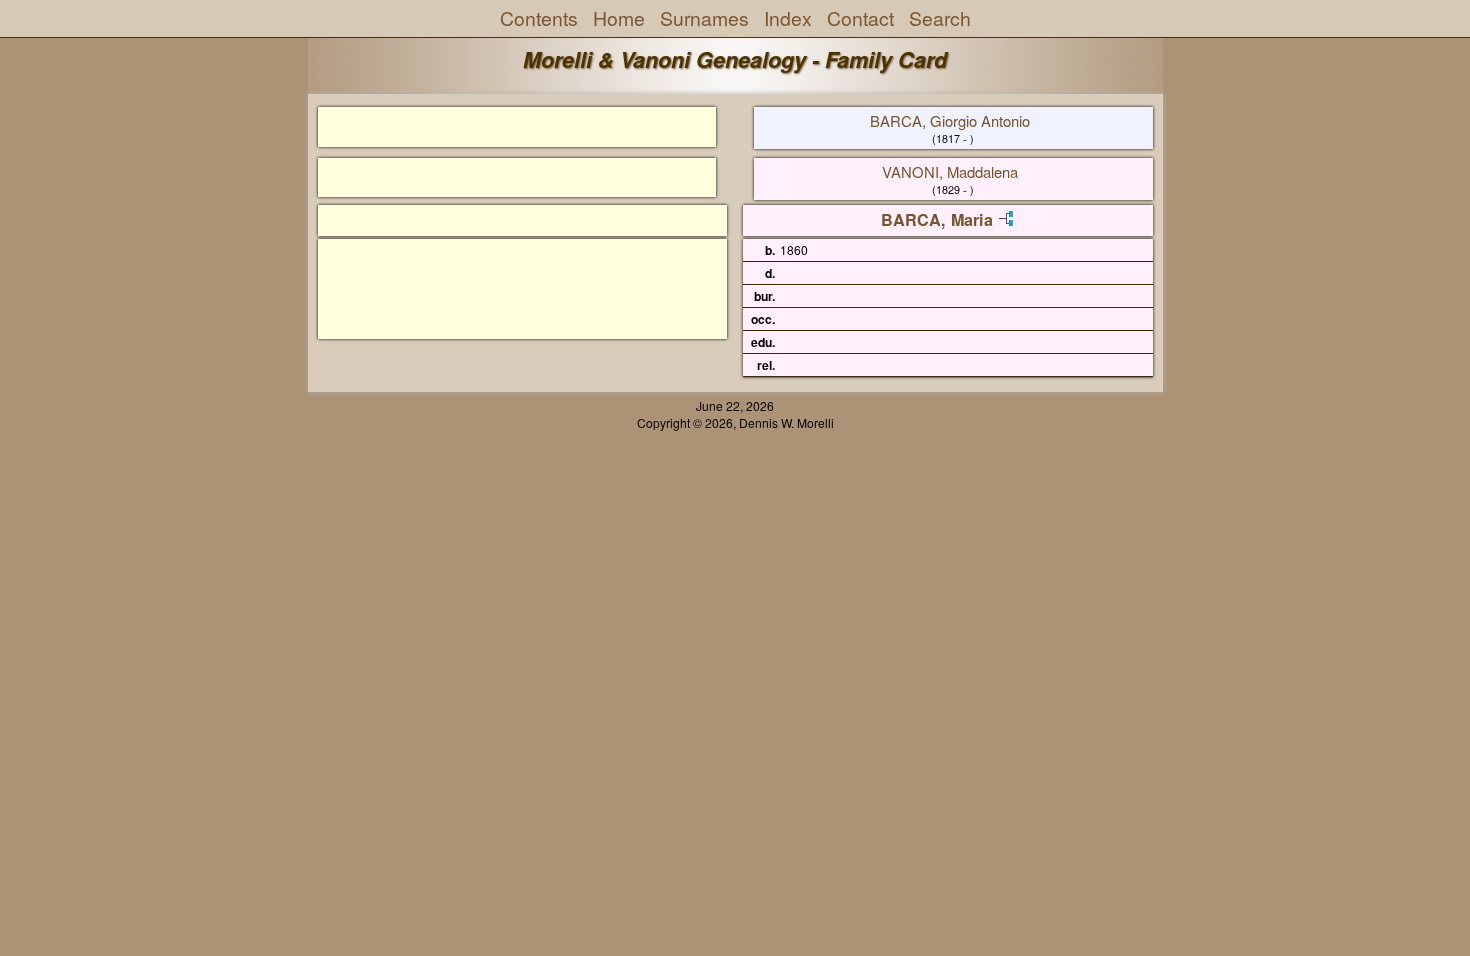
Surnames (704, 18)
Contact (860, 18)
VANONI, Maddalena (950, 171)
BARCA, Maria (937, 219)
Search (940, 18)
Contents (539, 18)
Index (788, 18)
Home (619, 18)
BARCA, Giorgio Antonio (950, 120)
